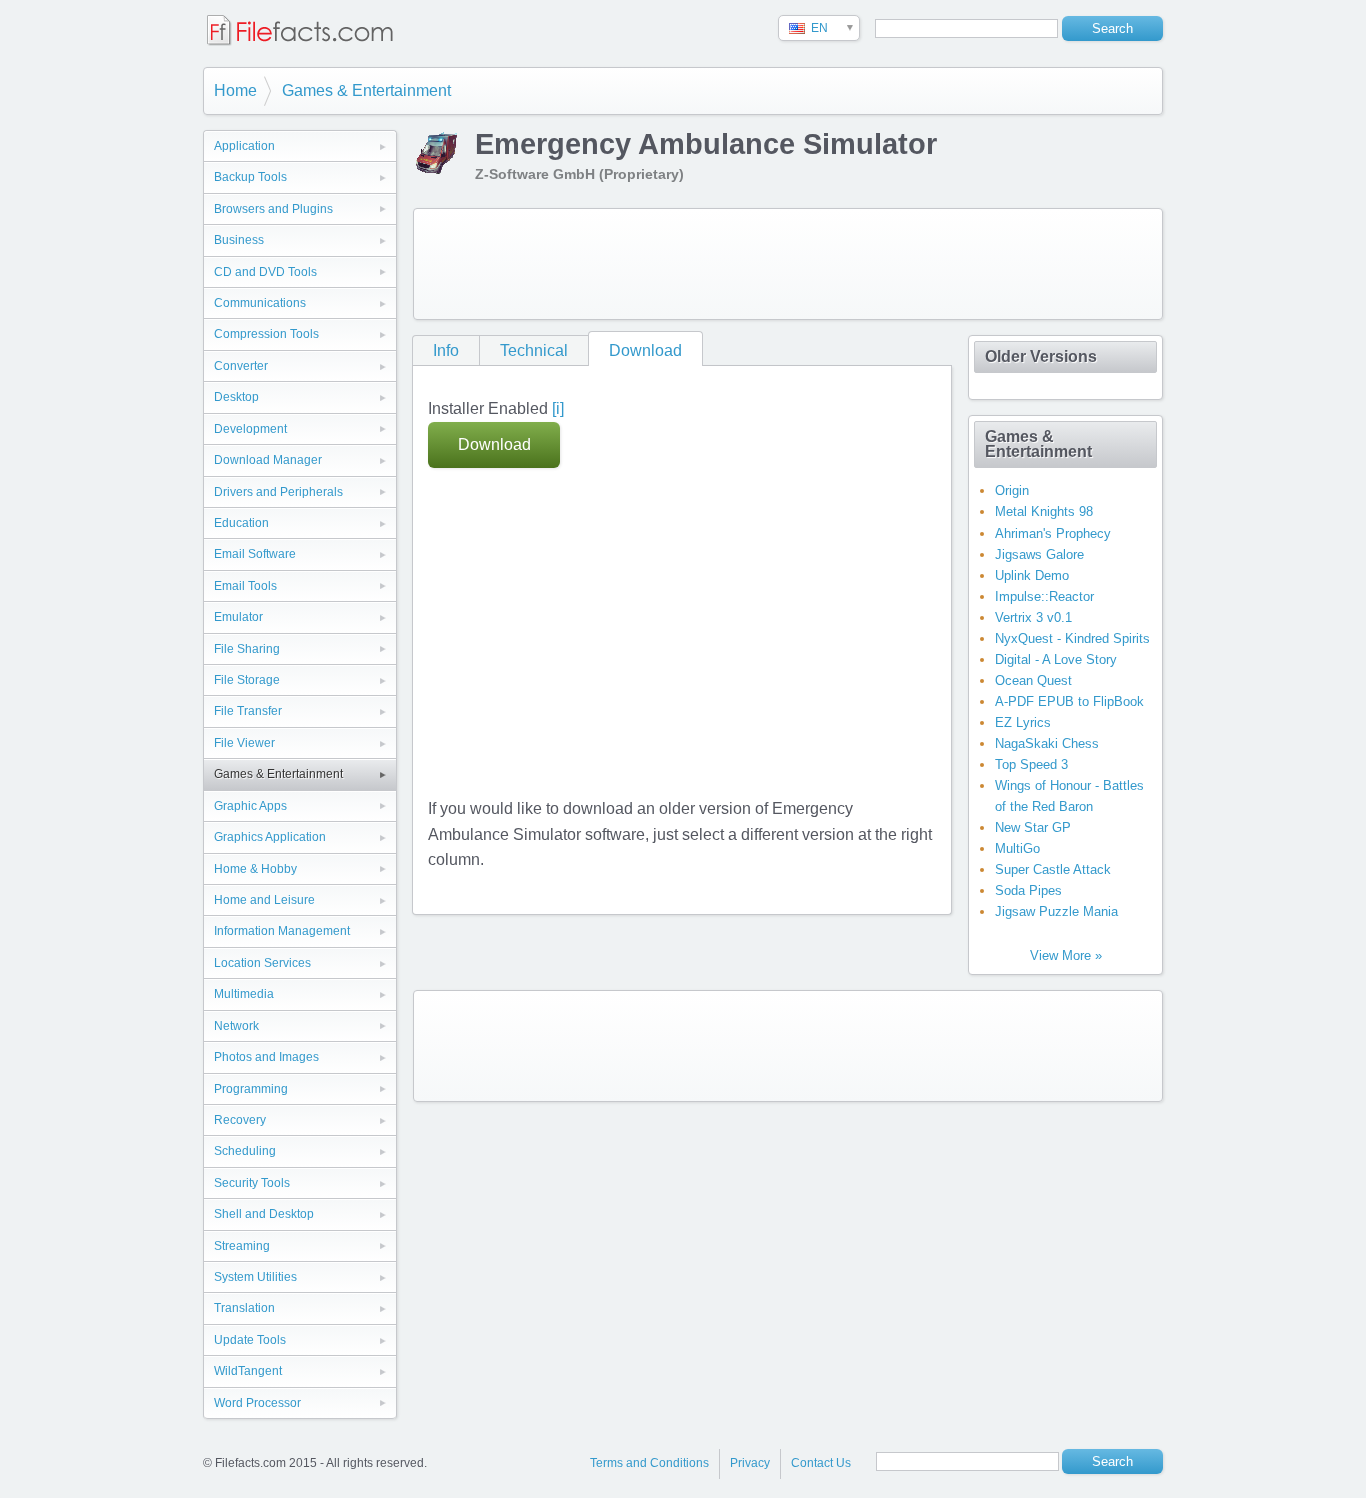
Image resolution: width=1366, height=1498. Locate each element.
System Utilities (255, 1277)
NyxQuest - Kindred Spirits (1072, 638)
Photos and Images (266, 1057)
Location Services (262, 963)
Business (239, 240)
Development (250, 429)
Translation (244, 1308)
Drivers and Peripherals (278, 492)
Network (236, 1026)
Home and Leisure (264, 900)
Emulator (238, 617)
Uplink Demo (1032, 575)
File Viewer (244, 743)
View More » (1066, 955)
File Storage (247, 680)
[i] (558, 408)
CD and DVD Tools (265, 272)
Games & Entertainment (366, 90)
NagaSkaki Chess (1047, 743)
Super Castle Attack (1053, 869)
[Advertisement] (788, 264)
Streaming (242, 1246)
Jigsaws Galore (1039, 554)
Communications (260, 303)
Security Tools (252, 1183)
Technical (534, 350)
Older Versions (1041, 356)
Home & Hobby (255, 869)
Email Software (255, 554)
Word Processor (257, 1403)
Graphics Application (270, 837)
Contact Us (821, 1463)
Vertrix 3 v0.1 (1033, 617)
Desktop (236, 397)
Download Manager (268, 460)
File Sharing (247, 649)
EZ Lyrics (1023, 722)
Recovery (240, 1120)
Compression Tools (266, 334)
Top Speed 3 (1031, 764)
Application (244, 146)
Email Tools (245, 586)
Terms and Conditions (649, 1463)
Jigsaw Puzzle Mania (1056, 911)
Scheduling (245, 1151)
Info (446, 350)
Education (241, 523)
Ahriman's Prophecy (1053, 533)
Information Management (282, 931)
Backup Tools (250, 177)
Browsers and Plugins (273, 209)
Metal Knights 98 (1044, 511)
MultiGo (1017, 848)
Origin (1012, 490)
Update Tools (250, 1340)
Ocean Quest (1033, 680)
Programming (251, 1089)
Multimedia (244, 994)
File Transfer (248, 711)
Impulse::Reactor (1044, 596)
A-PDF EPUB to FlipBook (1069, 701)
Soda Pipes (1028, 890)
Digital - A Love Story (1056, 659)
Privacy (750, 1463)
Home (235, 90)
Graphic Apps (250, 806)
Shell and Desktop (264, 1214)
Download (645, 350)
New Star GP (1033, 827)
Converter (241, 366)
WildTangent (248, 1371)
